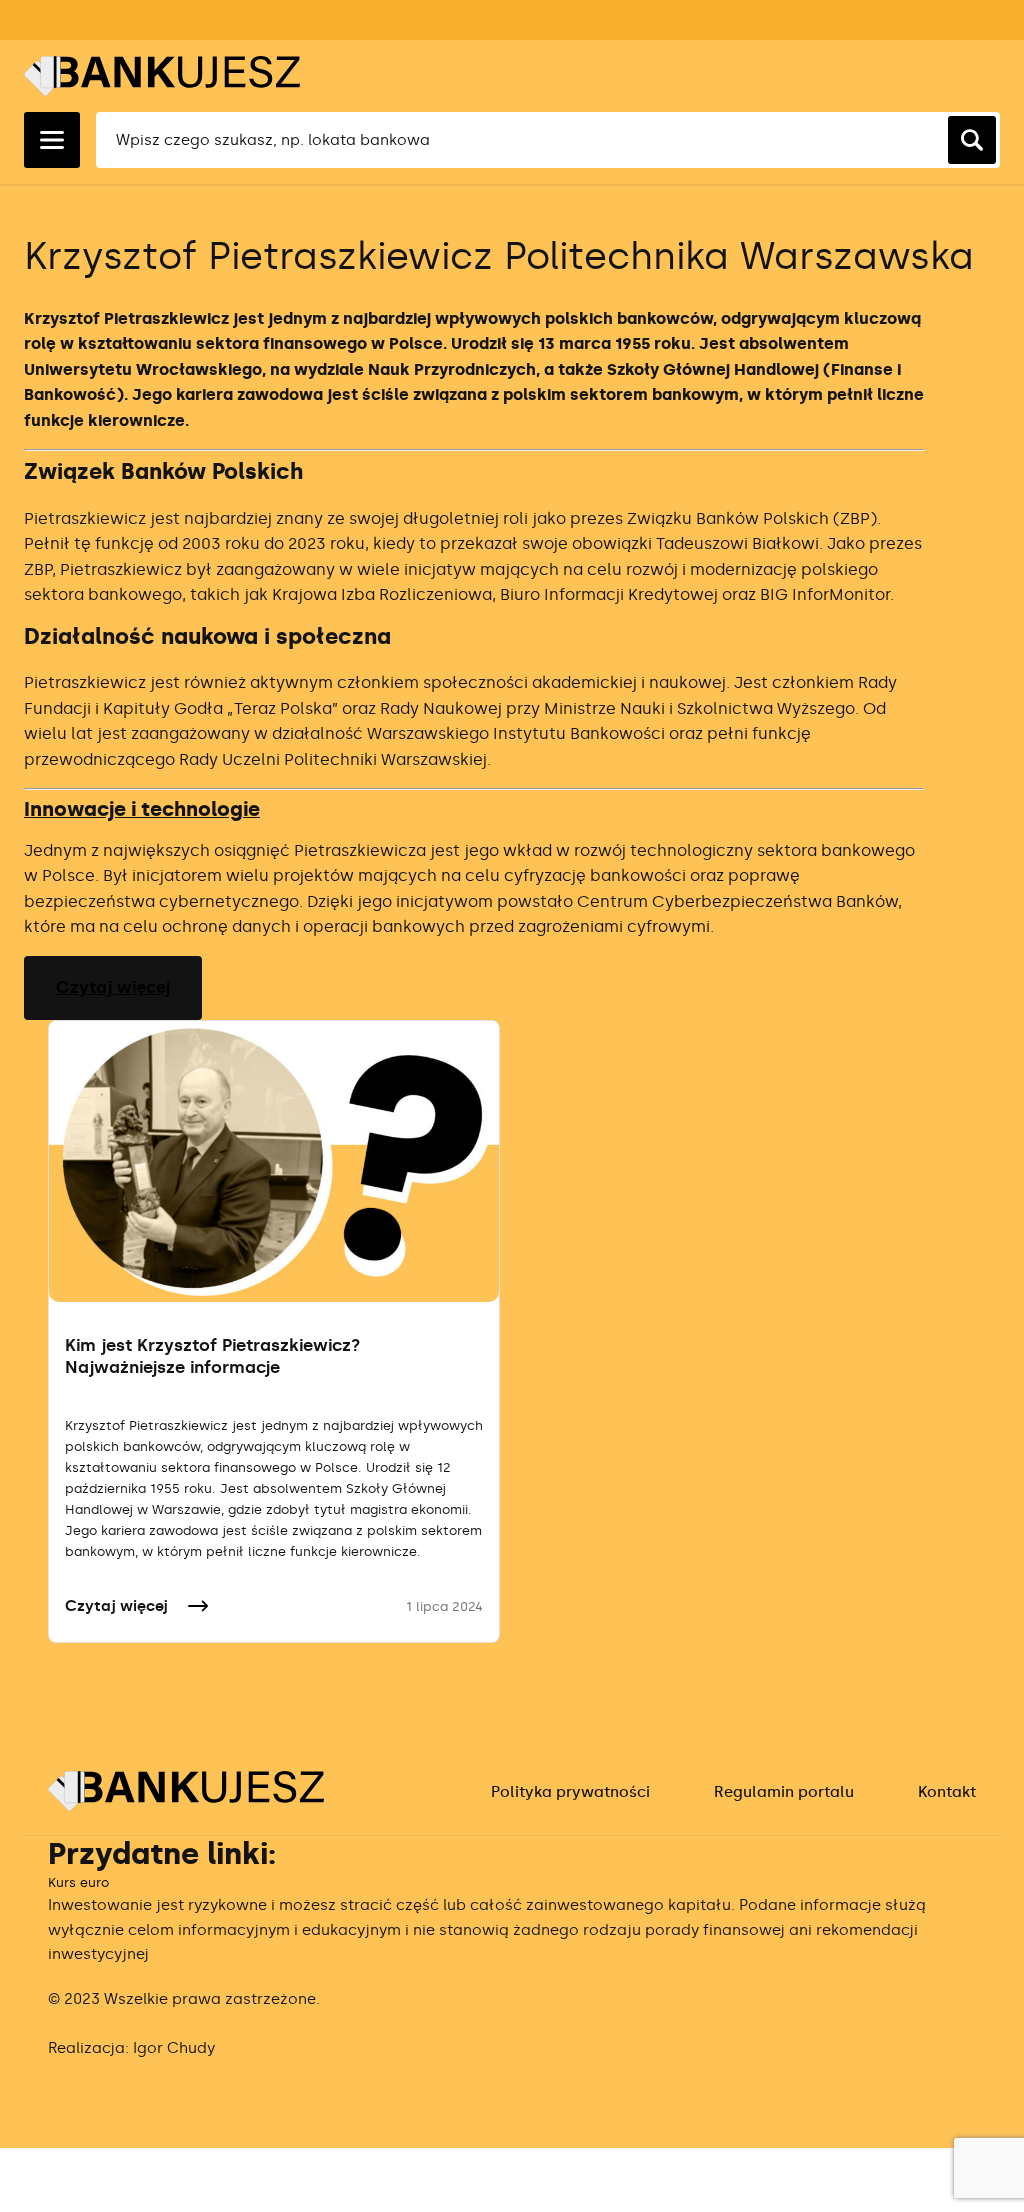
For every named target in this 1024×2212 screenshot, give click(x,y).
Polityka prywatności (570, 1792)
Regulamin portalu (784, 1792)
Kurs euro (78, 1882)
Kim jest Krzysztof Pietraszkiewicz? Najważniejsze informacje (212, 1356)
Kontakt (947, 1792)
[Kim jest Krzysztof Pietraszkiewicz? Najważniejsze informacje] (274, 1161)
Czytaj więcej (113, 987)
